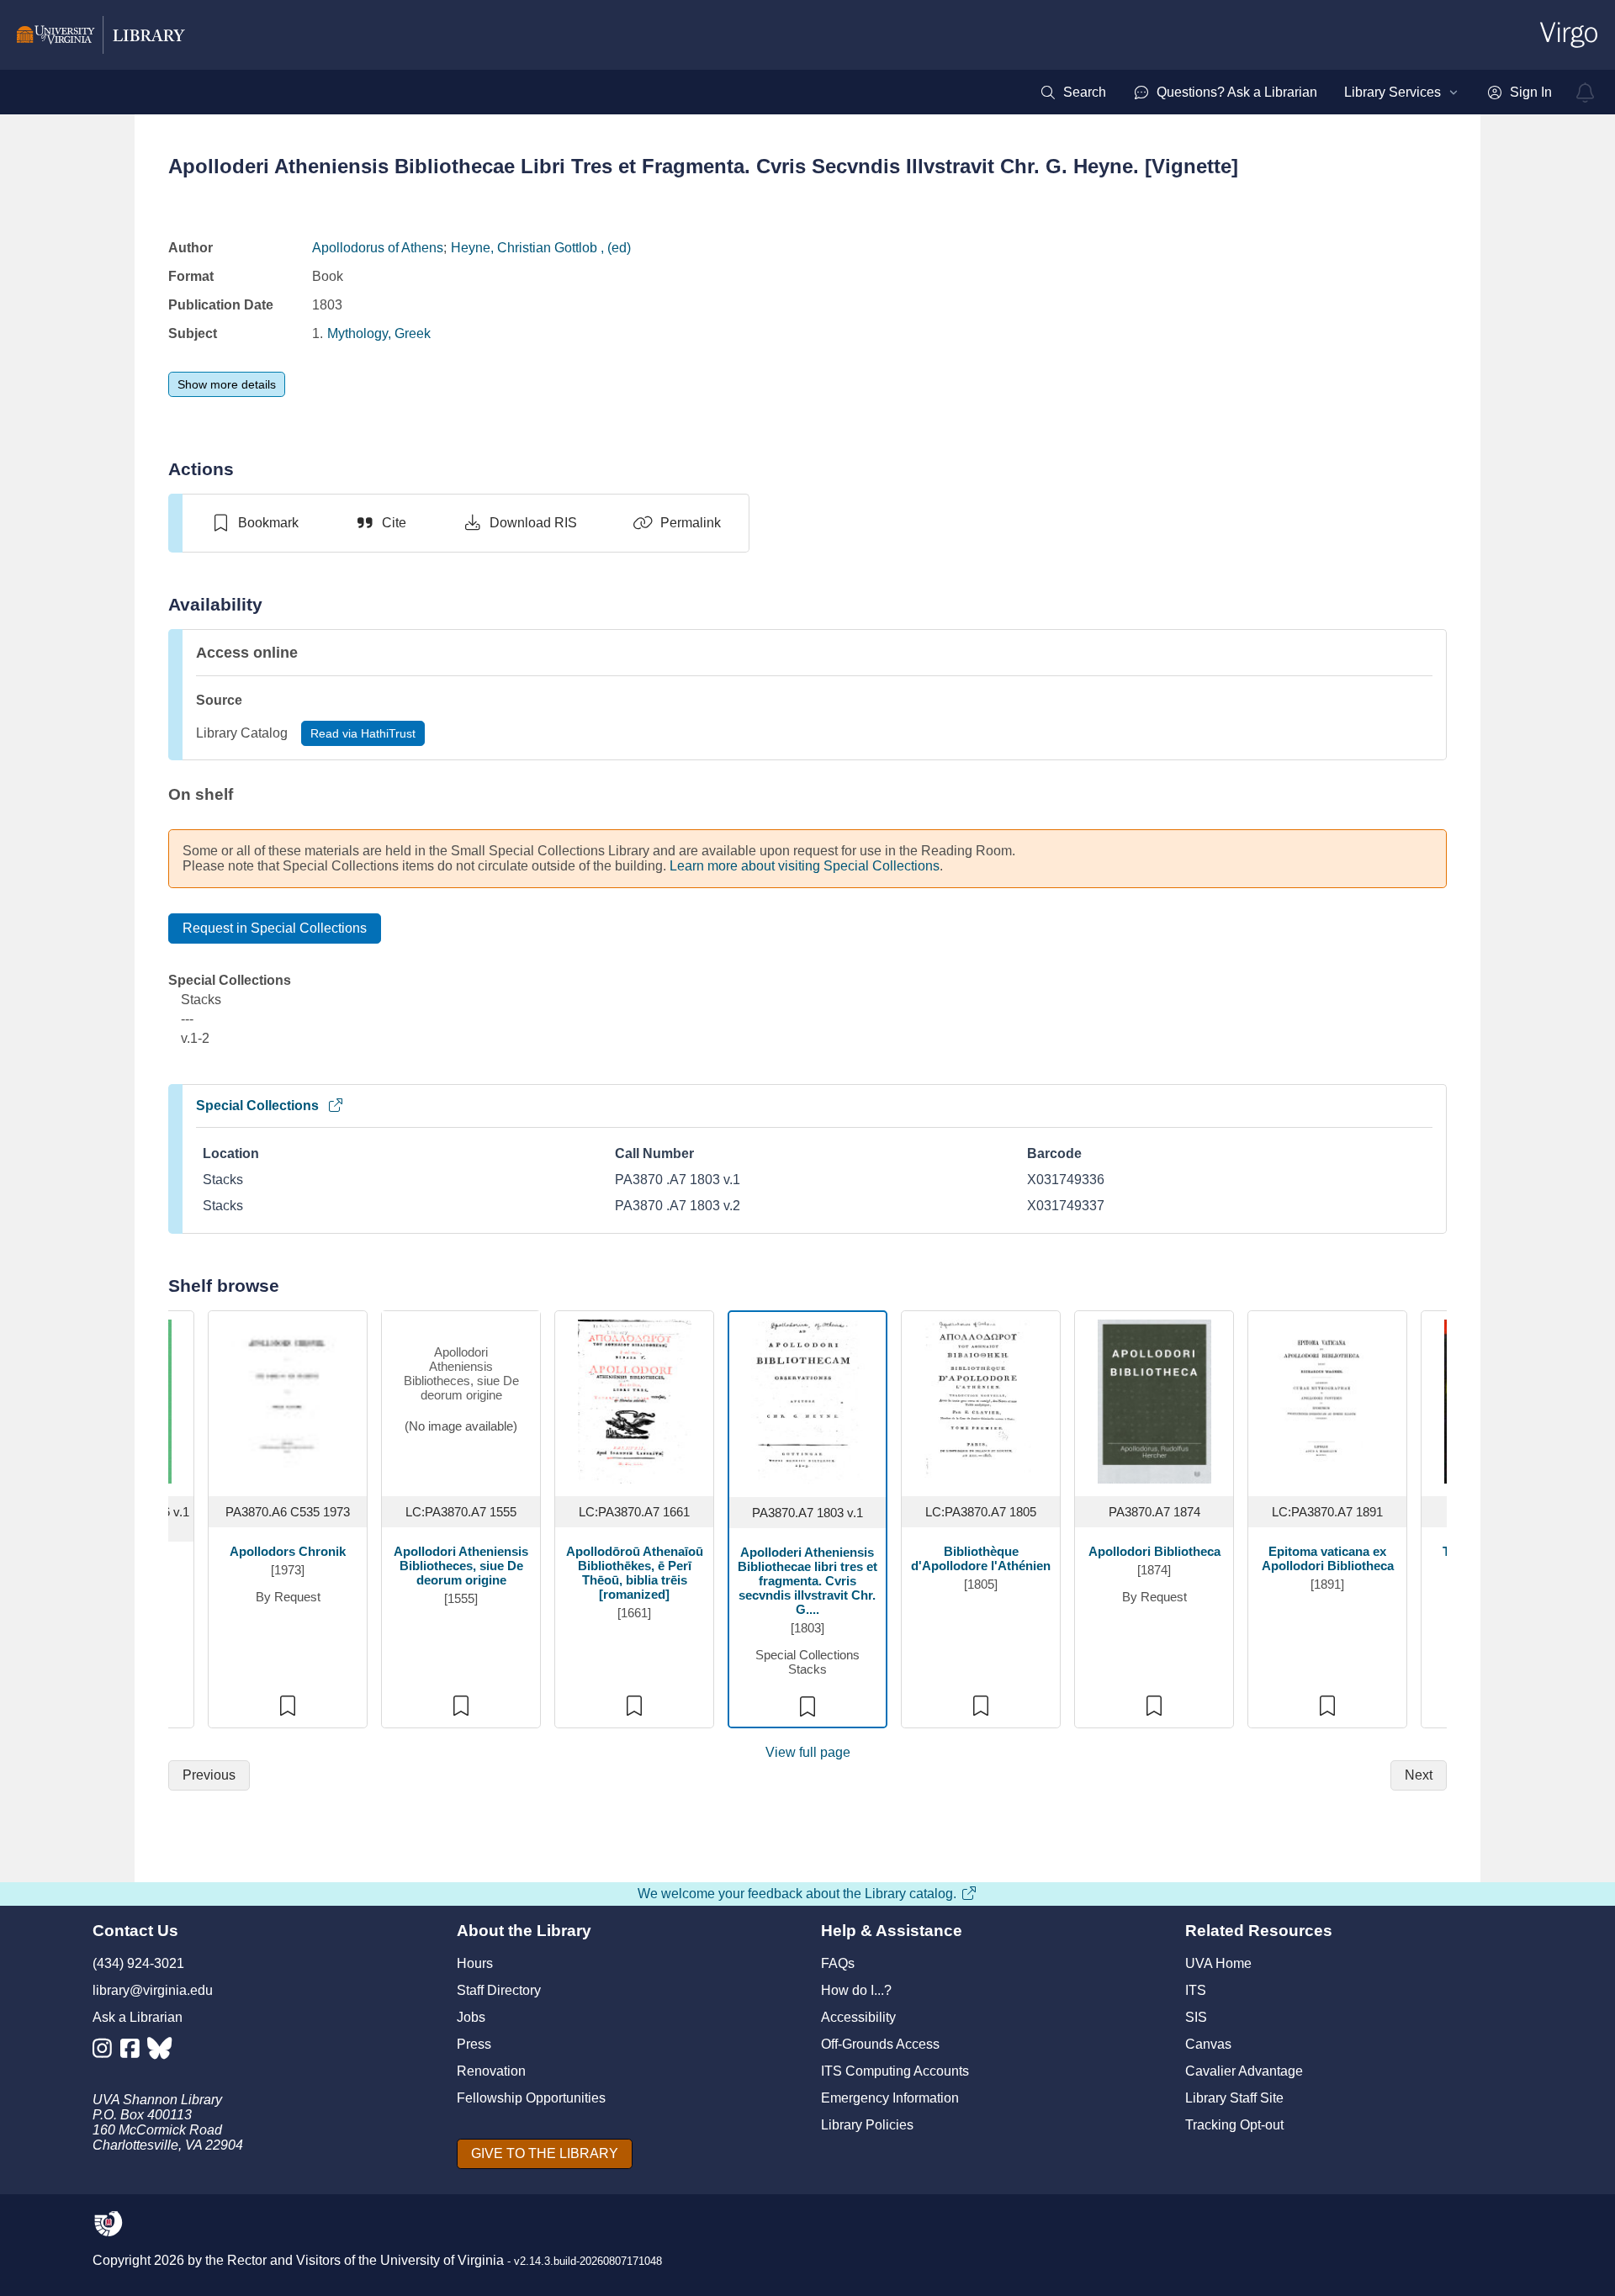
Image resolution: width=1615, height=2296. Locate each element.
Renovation (491, 2071)
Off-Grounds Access (880, 2044)
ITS (1196, 1990)
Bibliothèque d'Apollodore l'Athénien (981, 1558)
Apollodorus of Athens (378, 248)
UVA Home (1218, 1963)
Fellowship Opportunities (531, 2098)
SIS (1196, 2017)
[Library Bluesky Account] (161, 2052)
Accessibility (858, 2017)
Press (474, 2044)
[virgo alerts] (1586, 93)
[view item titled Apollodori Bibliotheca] (1154, 1400)
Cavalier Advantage (1244, 2071)
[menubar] (1296, 93)
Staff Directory (499, 1990)
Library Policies (867, 2125)
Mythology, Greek (379, 333)
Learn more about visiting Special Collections (805, 866)
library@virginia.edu (153, 1990)
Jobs (471, 2017)
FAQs (838, 1963)
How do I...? (856, 1990)
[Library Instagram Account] (106, 2052)
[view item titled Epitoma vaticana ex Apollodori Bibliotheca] (1328, 1400)
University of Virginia (442, 2260)
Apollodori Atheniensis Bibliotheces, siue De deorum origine (461, 1566)
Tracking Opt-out (1234, 2125)
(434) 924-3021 (138, 1963)
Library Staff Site (1234, 2098)
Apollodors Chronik (288, 1551)
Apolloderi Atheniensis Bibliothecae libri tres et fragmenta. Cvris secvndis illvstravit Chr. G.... (807, 1581)
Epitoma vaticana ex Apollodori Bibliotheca (1328, 1558)
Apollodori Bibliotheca (1154, 1551)
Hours (475, 1963)
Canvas (1208, 2044)
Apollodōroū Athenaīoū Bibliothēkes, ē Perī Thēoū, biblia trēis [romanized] (635, 1573)
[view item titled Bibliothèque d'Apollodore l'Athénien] (981, 1400)
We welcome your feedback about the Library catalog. (797, 1894)
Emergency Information (890, 2098)
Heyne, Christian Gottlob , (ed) (541, 248)
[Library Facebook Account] (134, 2052)
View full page (808, 1752)
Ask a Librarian (138, 2017)
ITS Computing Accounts (895, 2071)
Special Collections (257, 1106)
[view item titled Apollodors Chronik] (288, 1400)
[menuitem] (1073, 93)
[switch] (254, 523)
